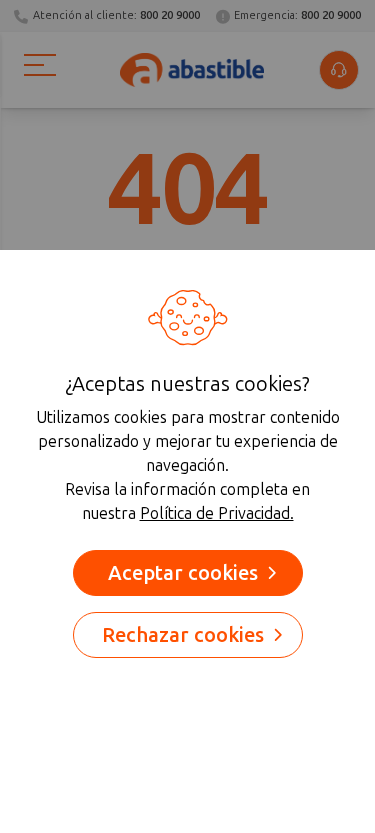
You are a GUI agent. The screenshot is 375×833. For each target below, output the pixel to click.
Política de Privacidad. (217, 513)
